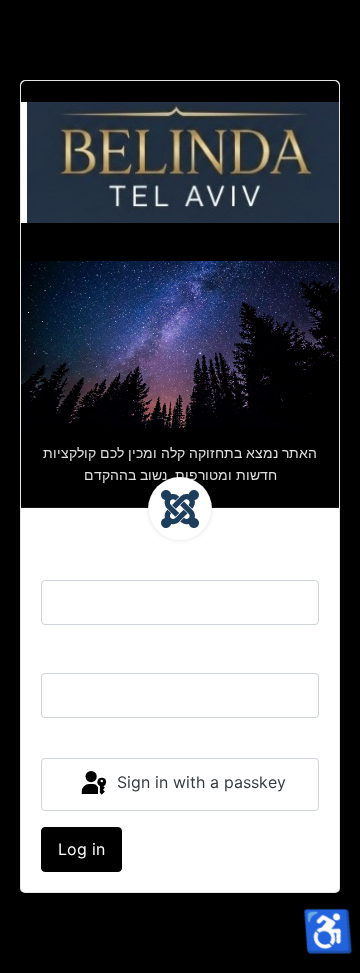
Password (78, 653)
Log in (81, 849)
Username (79, 560)
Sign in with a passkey (199, 783)
